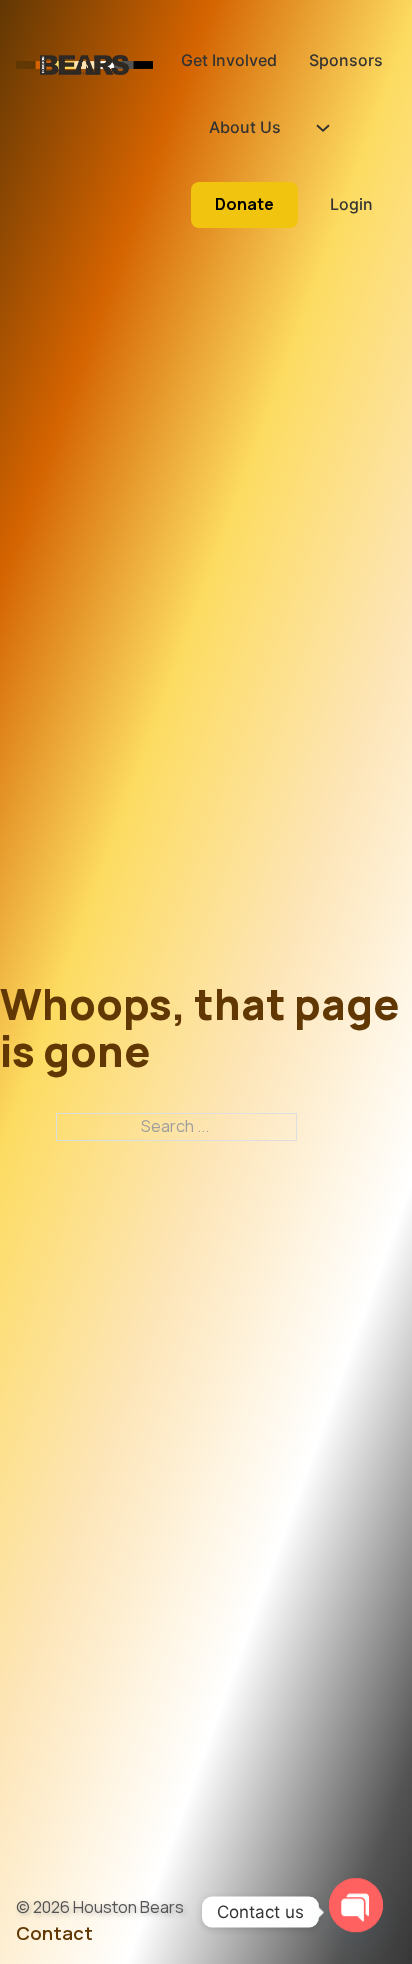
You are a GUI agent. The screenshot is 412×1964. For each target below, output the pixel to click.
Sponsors (346, 60)
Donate (244, 204)
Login (351, 204)
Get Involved (229, 60)
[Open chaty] (356, 1902)
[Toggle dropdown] (323, 128)
